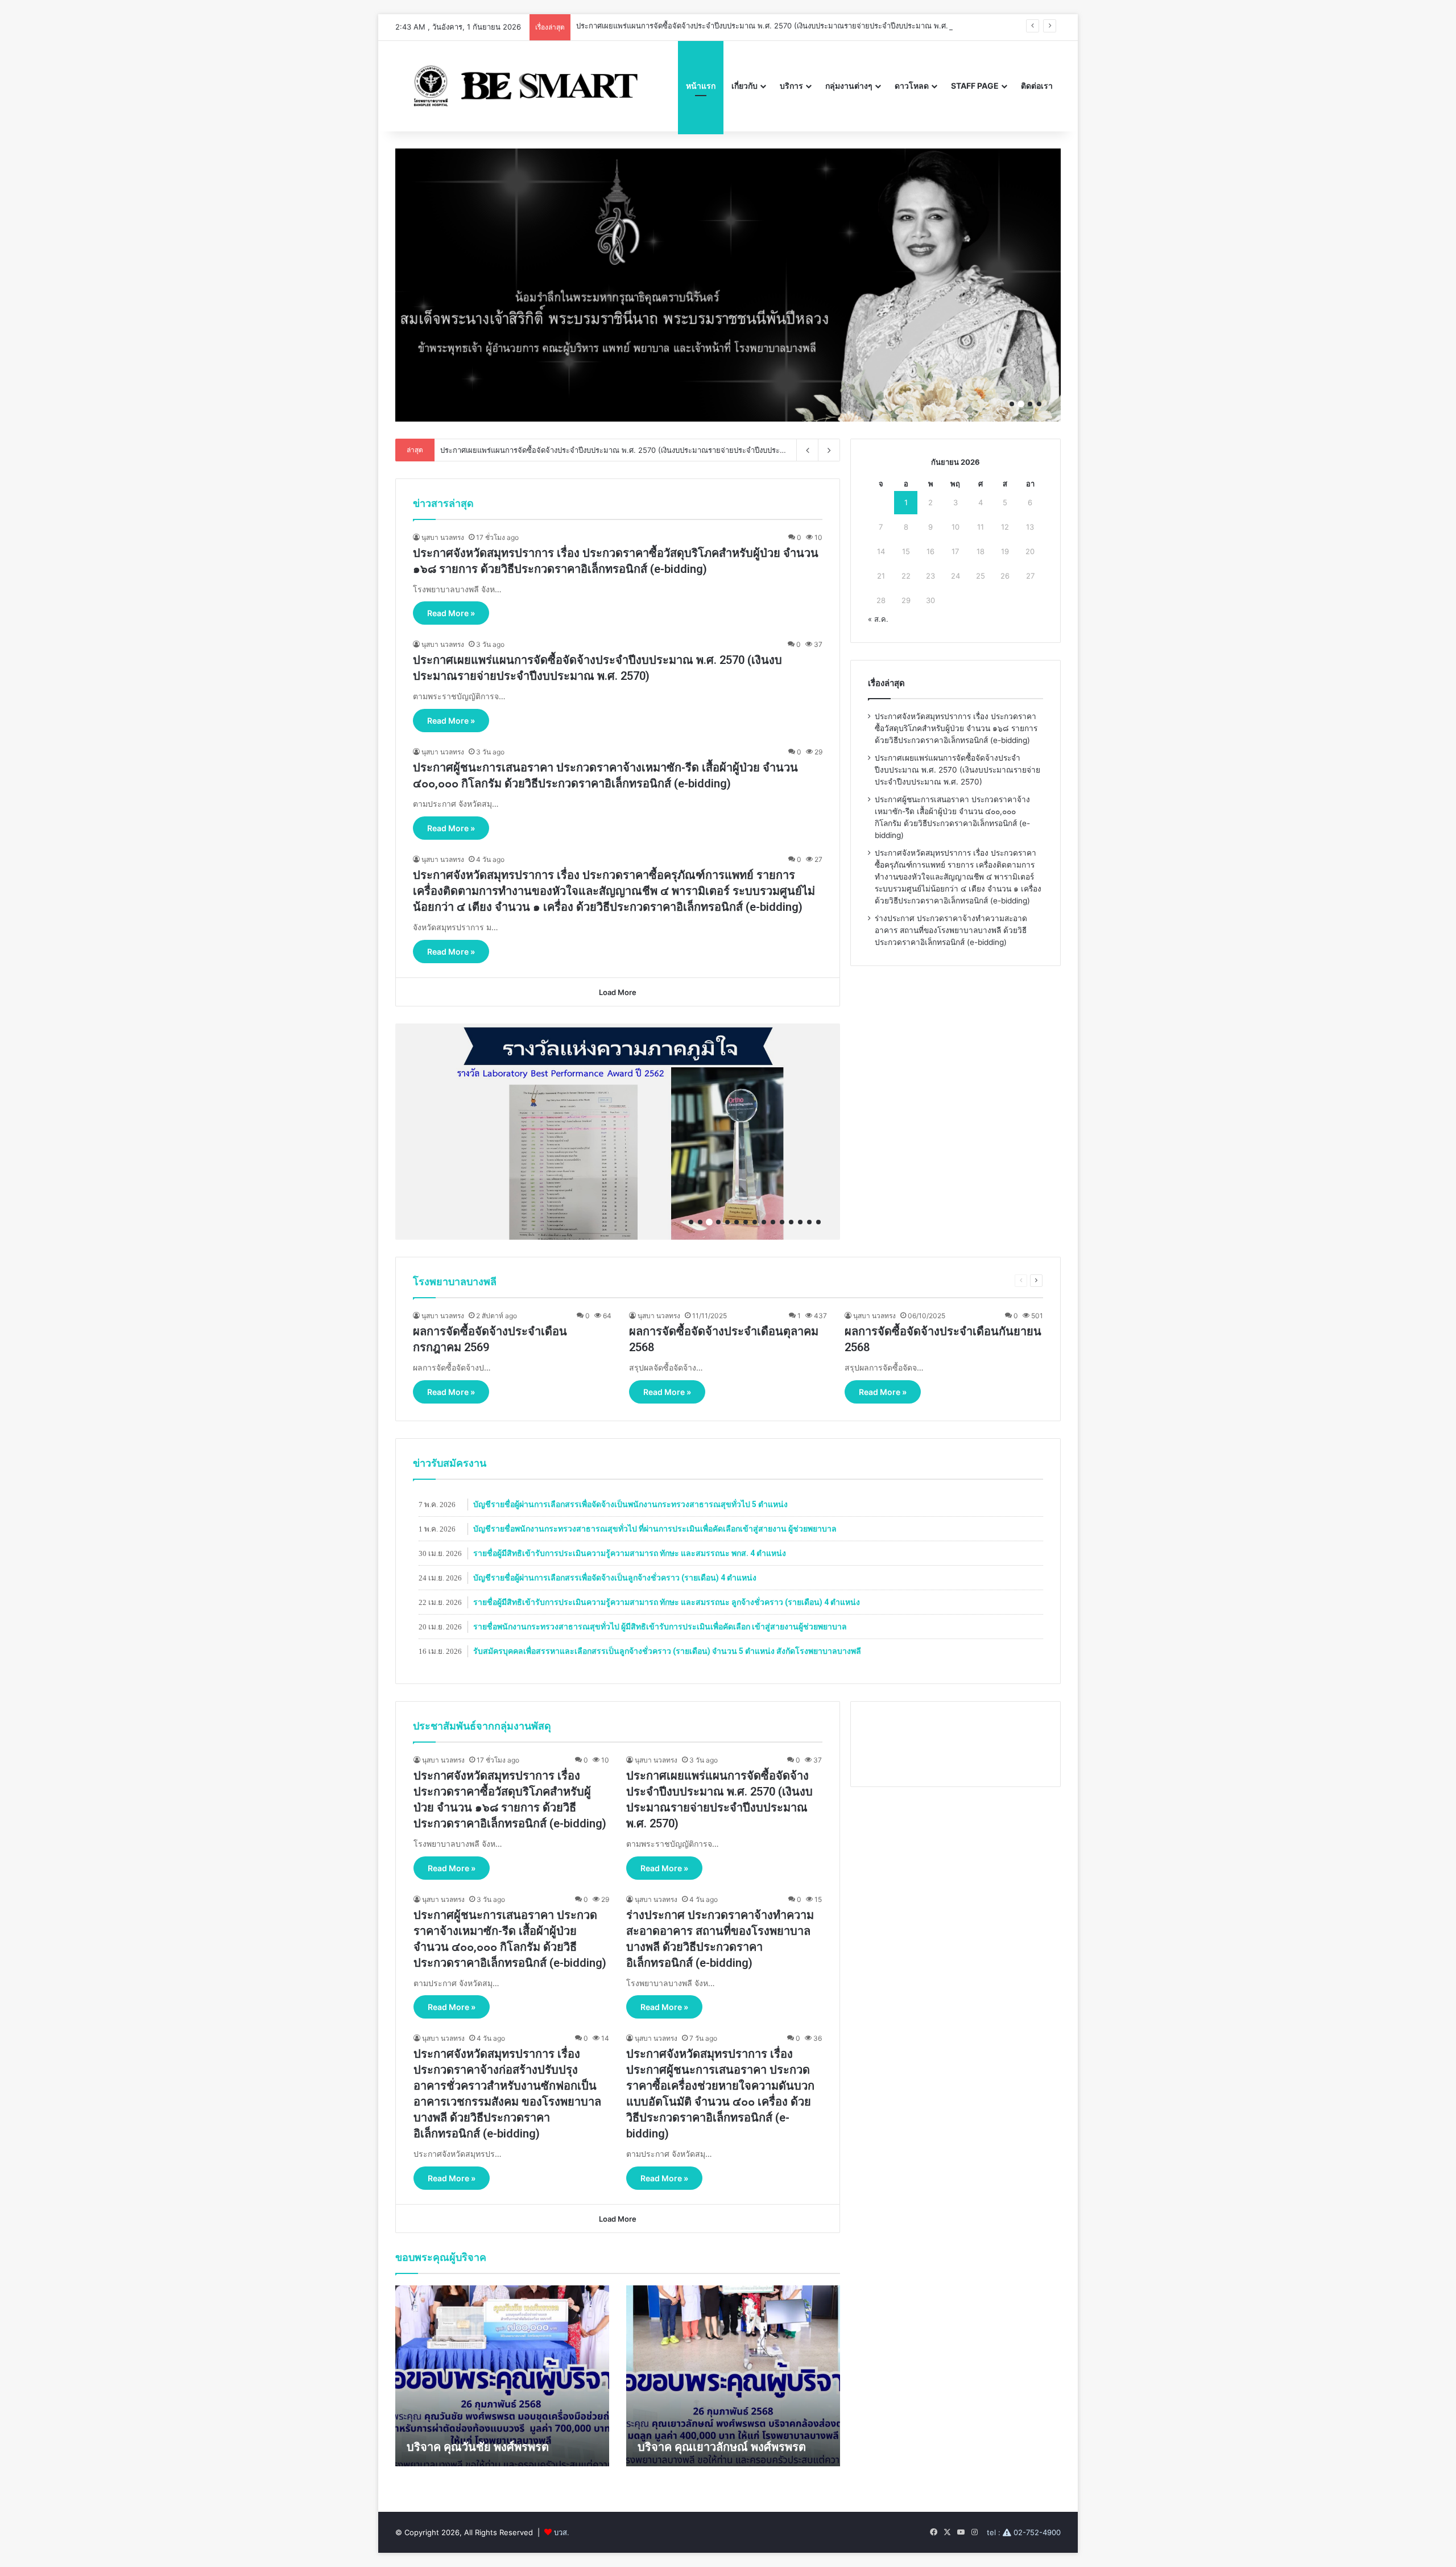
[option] (728, 285)
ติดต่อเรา (1037, 86)
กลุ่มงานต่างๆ (849, 86)
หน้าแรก (701, 86)
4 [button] (1039, 404)
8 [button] (755, 1222)
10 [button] (773, 1222)
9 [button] (764, 1222)
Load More (618, 992)
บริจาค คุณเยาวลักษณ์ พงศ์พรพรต (722, 2447)
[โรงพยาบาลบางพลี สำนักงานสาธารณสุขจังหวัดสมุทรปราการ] (521, 86)
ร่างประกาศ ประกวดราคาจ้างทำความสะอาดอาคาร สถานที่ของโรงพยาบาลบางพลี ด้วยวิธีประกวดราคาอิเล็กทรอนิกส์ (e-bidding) (951, 930)
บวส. (562, 2532)
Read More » (451, 613)
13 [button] (800, 1222)
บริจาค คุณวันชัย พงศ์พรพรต (478, 2447)
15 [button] (818, 1222)
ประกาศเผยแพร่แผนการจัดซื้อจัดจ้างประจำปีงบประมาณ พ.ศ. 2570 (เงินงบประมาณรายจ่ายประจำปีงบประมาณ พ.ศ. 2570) (957, 770)
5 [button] (727, 1222)
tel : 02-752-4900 (1024, 2532)
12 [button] (791, 1222)
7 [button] (746, 1222)
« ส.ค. (878, 619)
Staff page (975, 86)
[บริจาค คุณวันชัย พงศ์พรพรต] (502, 2376)
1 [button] (1012, 404)
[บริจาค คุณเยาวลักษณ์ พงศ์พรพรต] (733, 2376)
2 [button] (1021, 404)
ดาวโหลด (912, 86)
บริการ (791, 86)
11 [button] (782, 1222)
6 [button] (737, 1222)
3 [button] (1030, 404)
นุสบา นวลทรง (443, 537)
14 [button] (809, 1222)
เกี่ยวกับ (744, 86)
